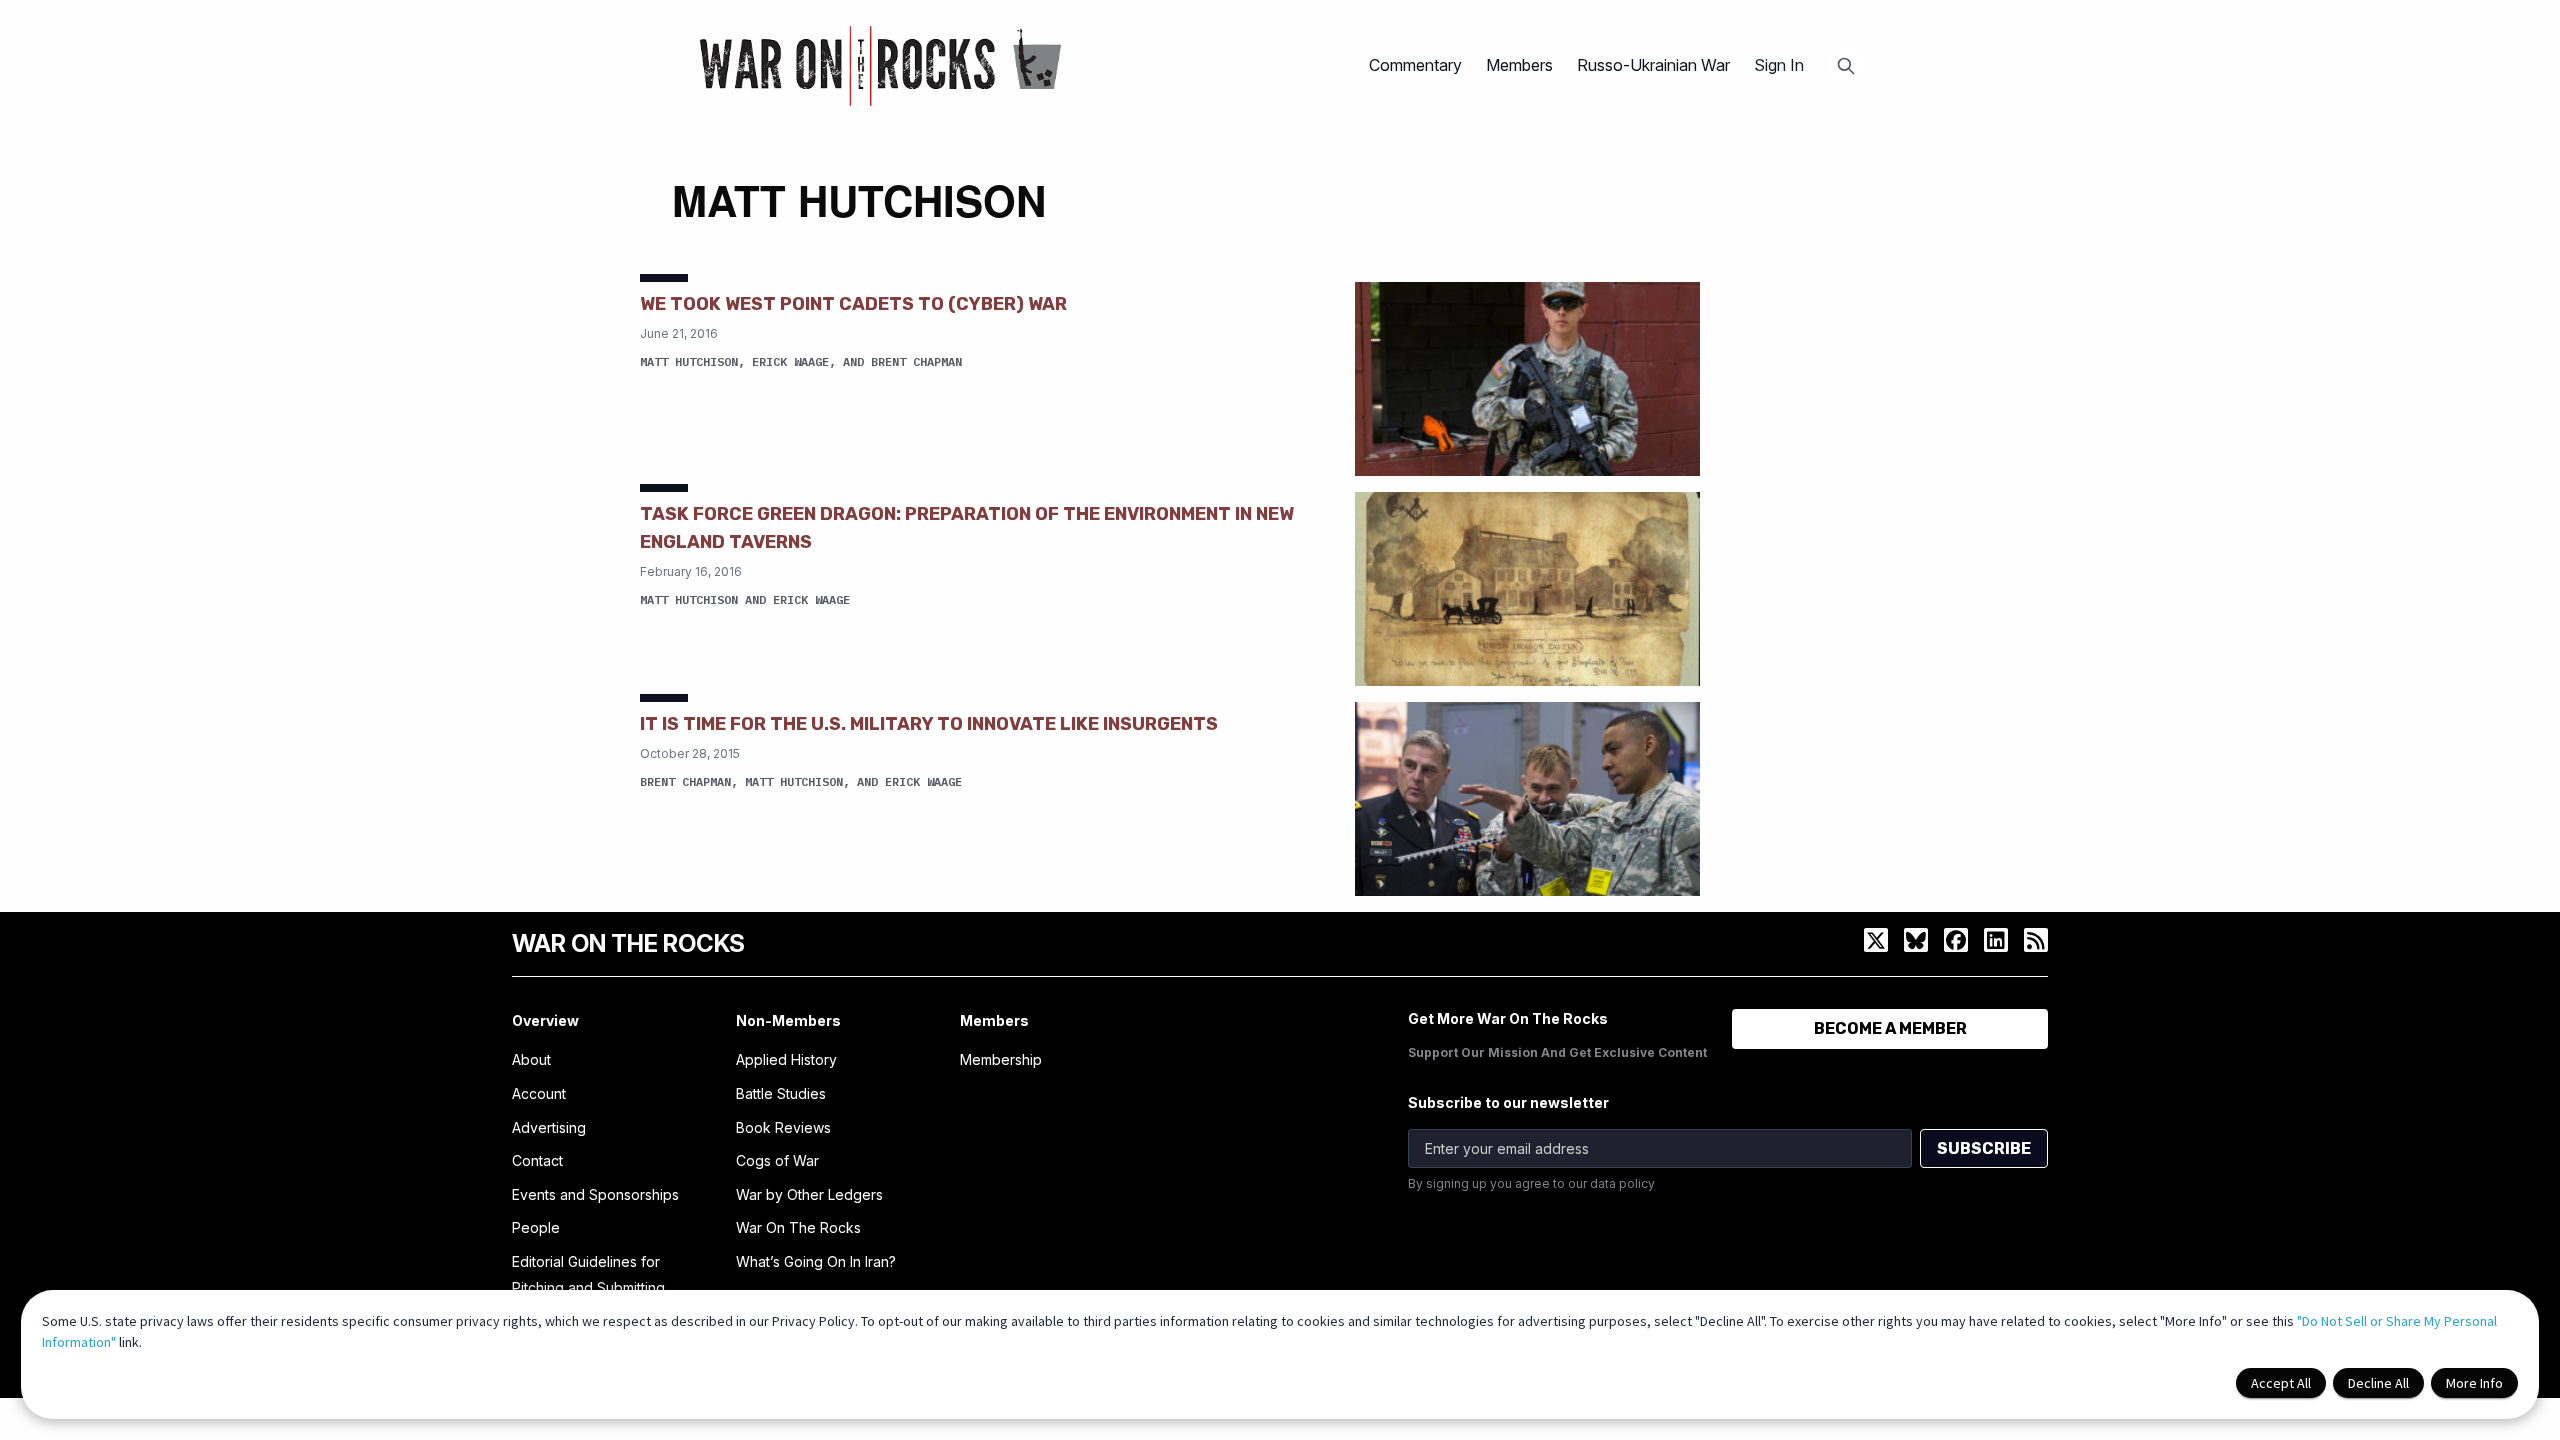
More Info (2474, 1383)
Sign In (1779, 65)
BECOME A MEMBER (1890, 1028)
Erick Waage (790, 361)
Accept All (2281, 1383)
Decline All (2378, 1383)
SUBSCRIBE (1984, 1148)
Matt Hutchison (689, 361)
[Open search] (1846, 66)
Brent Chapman (916, 361)
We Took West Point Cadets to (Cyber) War (853, 304)
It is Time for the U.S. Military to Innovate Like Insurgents (929, 724)
